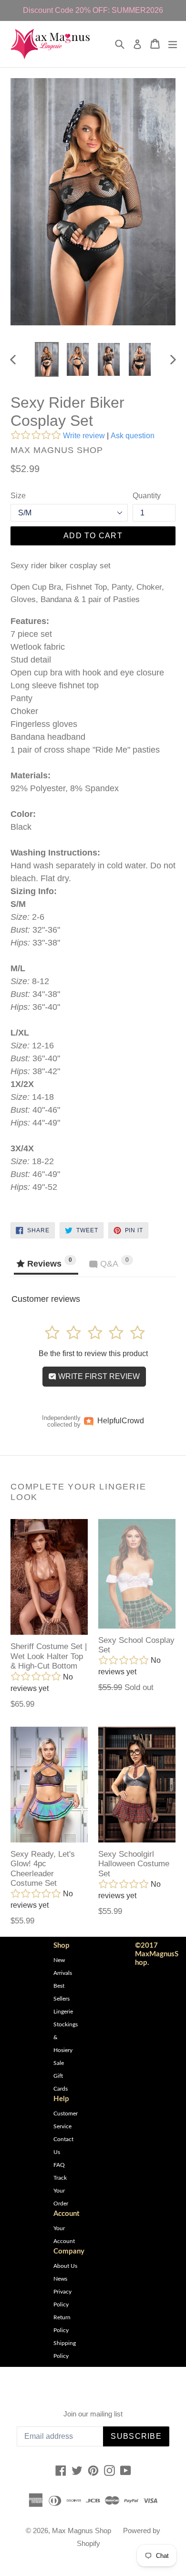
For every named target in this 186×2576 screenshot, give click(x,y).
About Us (65, 2266)
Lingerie (63, 2012)
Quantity (147, 496)
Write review (84, 436)
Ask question (133, 436)
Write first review (98, 1376)
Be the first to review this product (93, 1353)
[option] (46, 359)
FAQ (59, 2165)
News (60, 2279)
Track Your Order (61, 2191)
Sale (59, 2063)
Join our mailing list (93, 2414)
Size (18, 496)
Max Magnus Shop (82, 2531)
